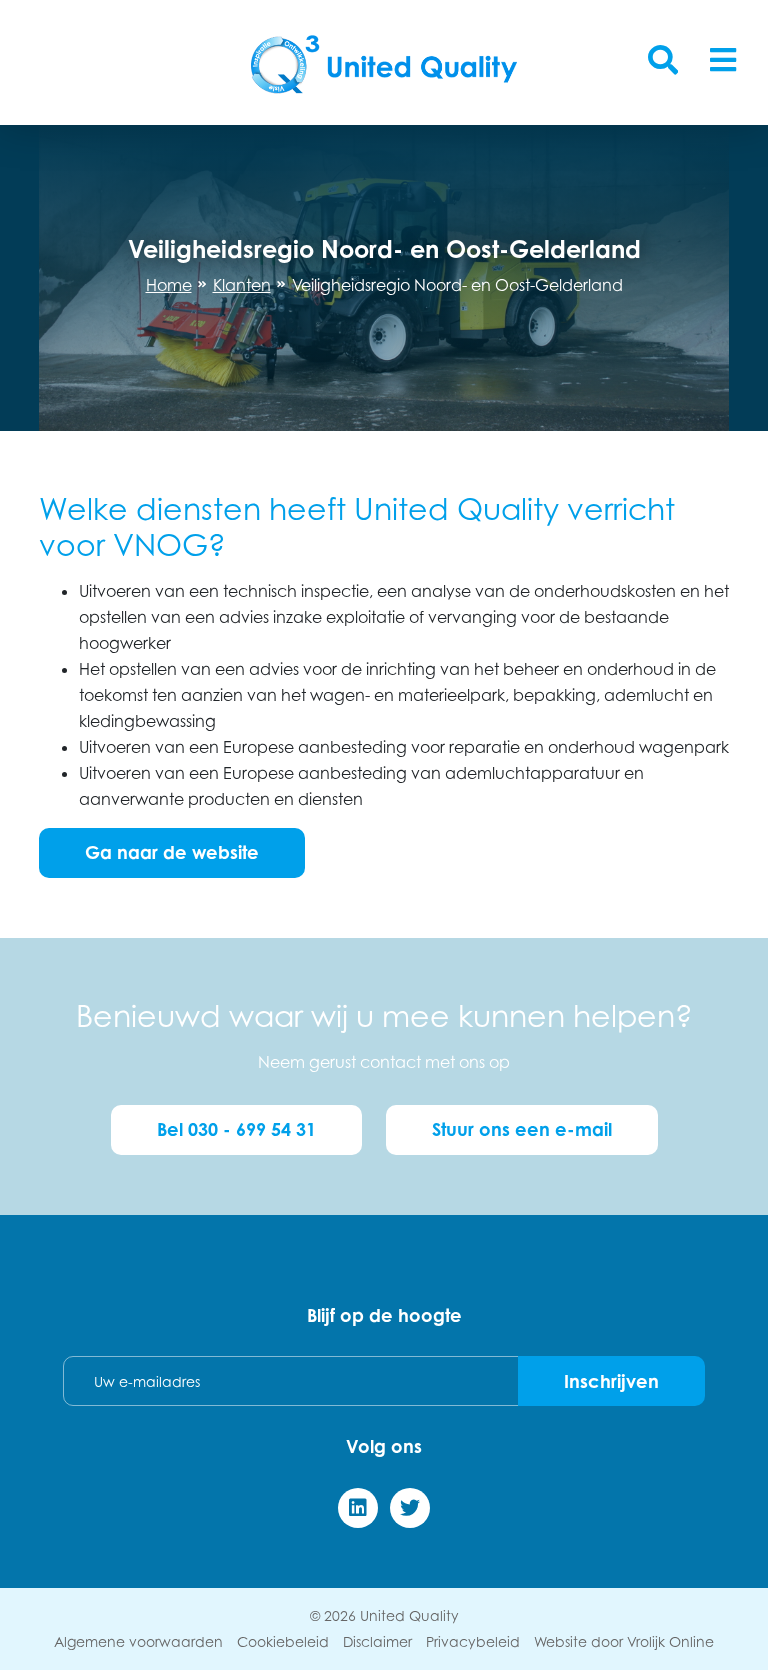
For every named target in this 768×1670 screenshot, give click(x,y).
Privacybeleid (473, 1641)
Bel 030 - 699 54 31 (236, 1129)
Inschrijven (611, 1381)
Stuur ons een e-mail (522, 1129)
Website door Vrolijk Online (624, 1641)
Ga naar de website (172, 852)
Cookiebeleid (283, 1641)
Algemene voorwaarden (138, 1641)
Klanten (242, 285)
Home (169, 285)
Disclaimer (377, 1641)
